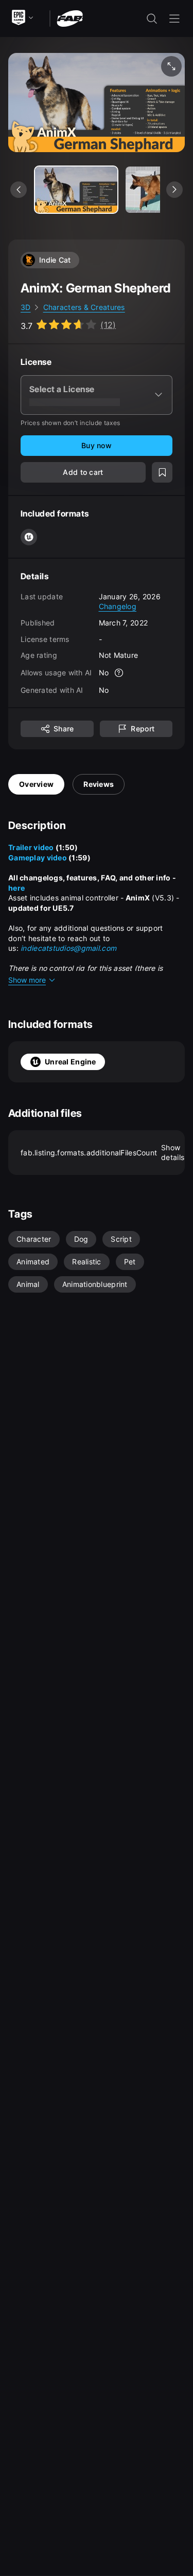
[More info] (119, 673)
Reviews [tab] (99, 784)
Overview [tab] (36, 784)
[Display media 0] (76, 190)
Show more (27, 980)
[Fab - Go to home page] (70, 18)
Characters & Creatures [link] (84, 307)
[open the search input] (152, 19)
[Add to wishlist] (162, 472)
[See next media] (174, 190)
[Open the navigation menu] (174, 19)
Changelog (118, 606)
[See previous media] (19, 190)
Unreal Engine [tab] (71, 1062)
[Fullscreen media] (171, 66)
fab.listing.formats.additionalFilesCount (102, 1153)
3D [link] (26, 307)
